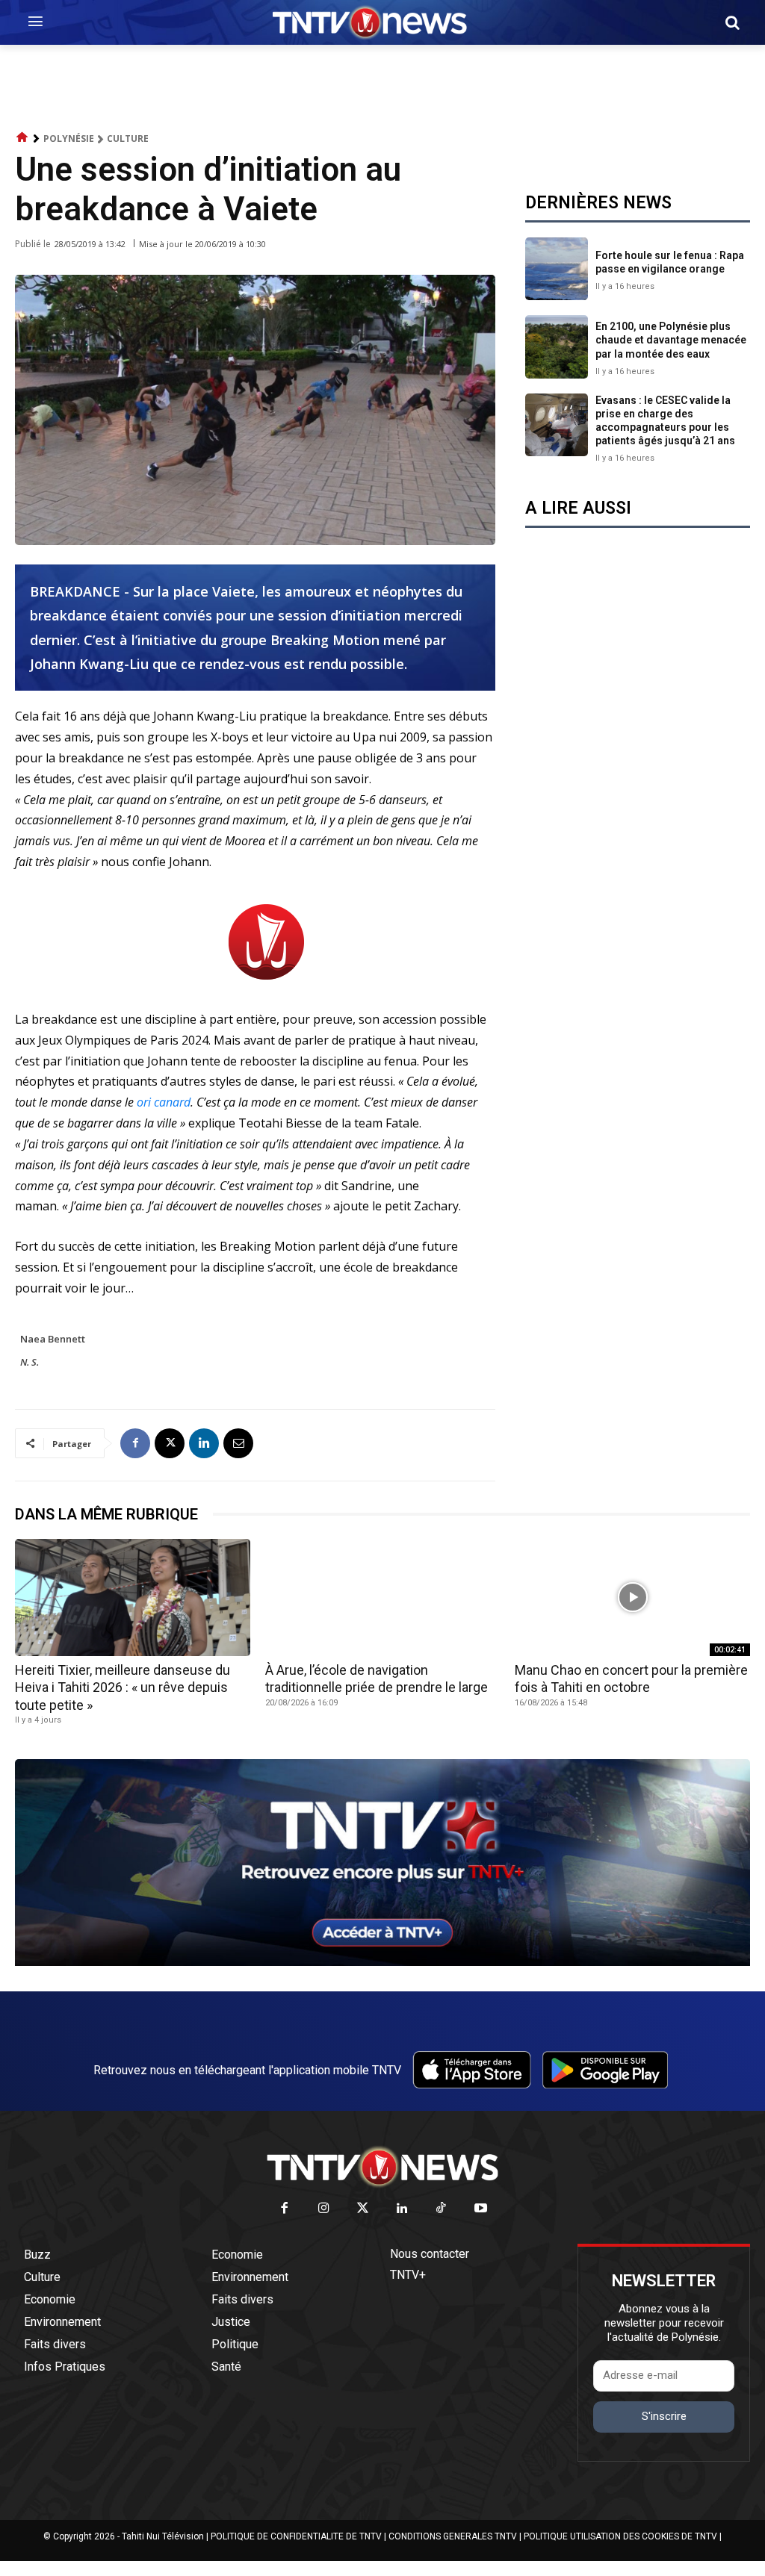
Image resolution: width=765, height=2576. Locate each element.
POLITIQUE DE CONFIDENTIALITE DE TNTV (296, 2536)
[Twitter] (363, 2209)
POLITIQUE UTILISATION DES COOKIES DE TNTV (620, 2536)
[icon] (22, 138)
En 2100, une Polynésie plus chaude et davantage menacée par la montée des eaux (671, 340)
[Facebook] (135, 1443)
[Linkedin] (204, 1443)
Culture (128, 139)
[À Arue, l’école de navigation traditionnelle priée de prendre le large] (383, 1597)
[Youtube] (481, 2209)
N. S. (30, 1362)
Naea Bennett (53, 1339)
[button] (732, 22)
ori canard (164, 1102)
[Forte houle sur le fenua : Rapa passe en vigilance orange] (557, 269)
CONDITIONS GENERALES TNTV (453, 2536)
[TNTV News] (382, 2167)
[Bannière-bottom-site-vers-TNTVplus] (382, 1962)
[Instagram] (324, 2209)
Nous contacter (430, 2254)
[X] (170, 1443)
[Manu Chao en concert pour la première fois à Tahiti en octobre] (632, 1597)
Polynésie (69, 139)
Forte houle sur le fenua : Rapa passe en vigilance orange (670, 262)
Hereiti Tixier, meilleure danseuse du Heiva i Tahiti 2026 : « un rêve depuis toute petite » (123, 1687)
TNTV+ (408, 2275)
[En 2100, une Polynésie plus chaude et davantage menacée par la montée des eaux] (557, 346)
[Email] (238, 1443)
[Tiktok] (442, 2209)
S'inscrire (664, 2416)
